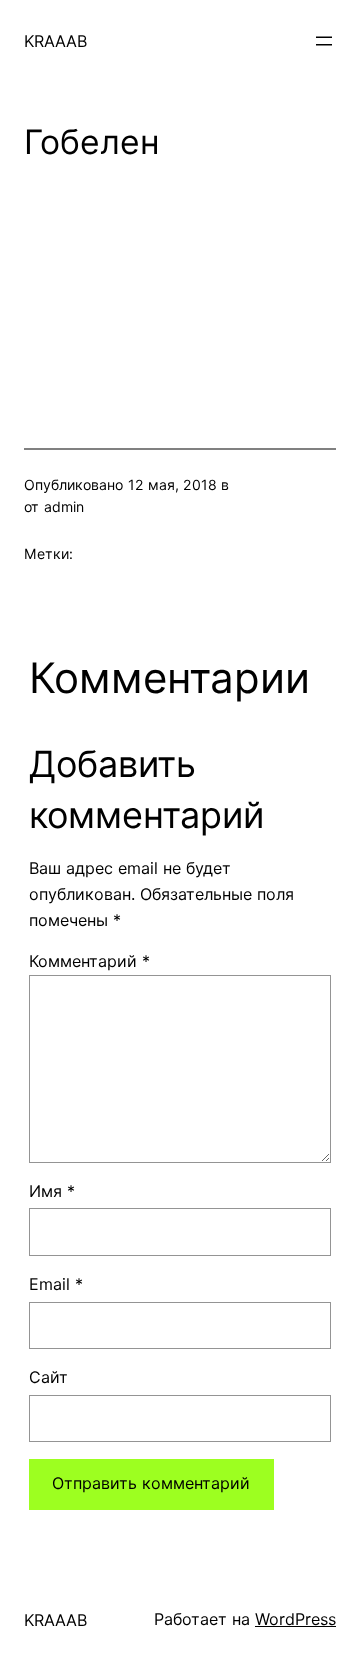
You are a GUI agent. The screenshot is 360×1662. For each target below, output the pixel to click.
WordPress (295, 1619)
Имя (52, 1191)
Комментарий (89, 961)
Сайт (48, 1377)
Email (56, 1284)
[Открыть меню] (324, 41)
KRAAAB (55, 41)
